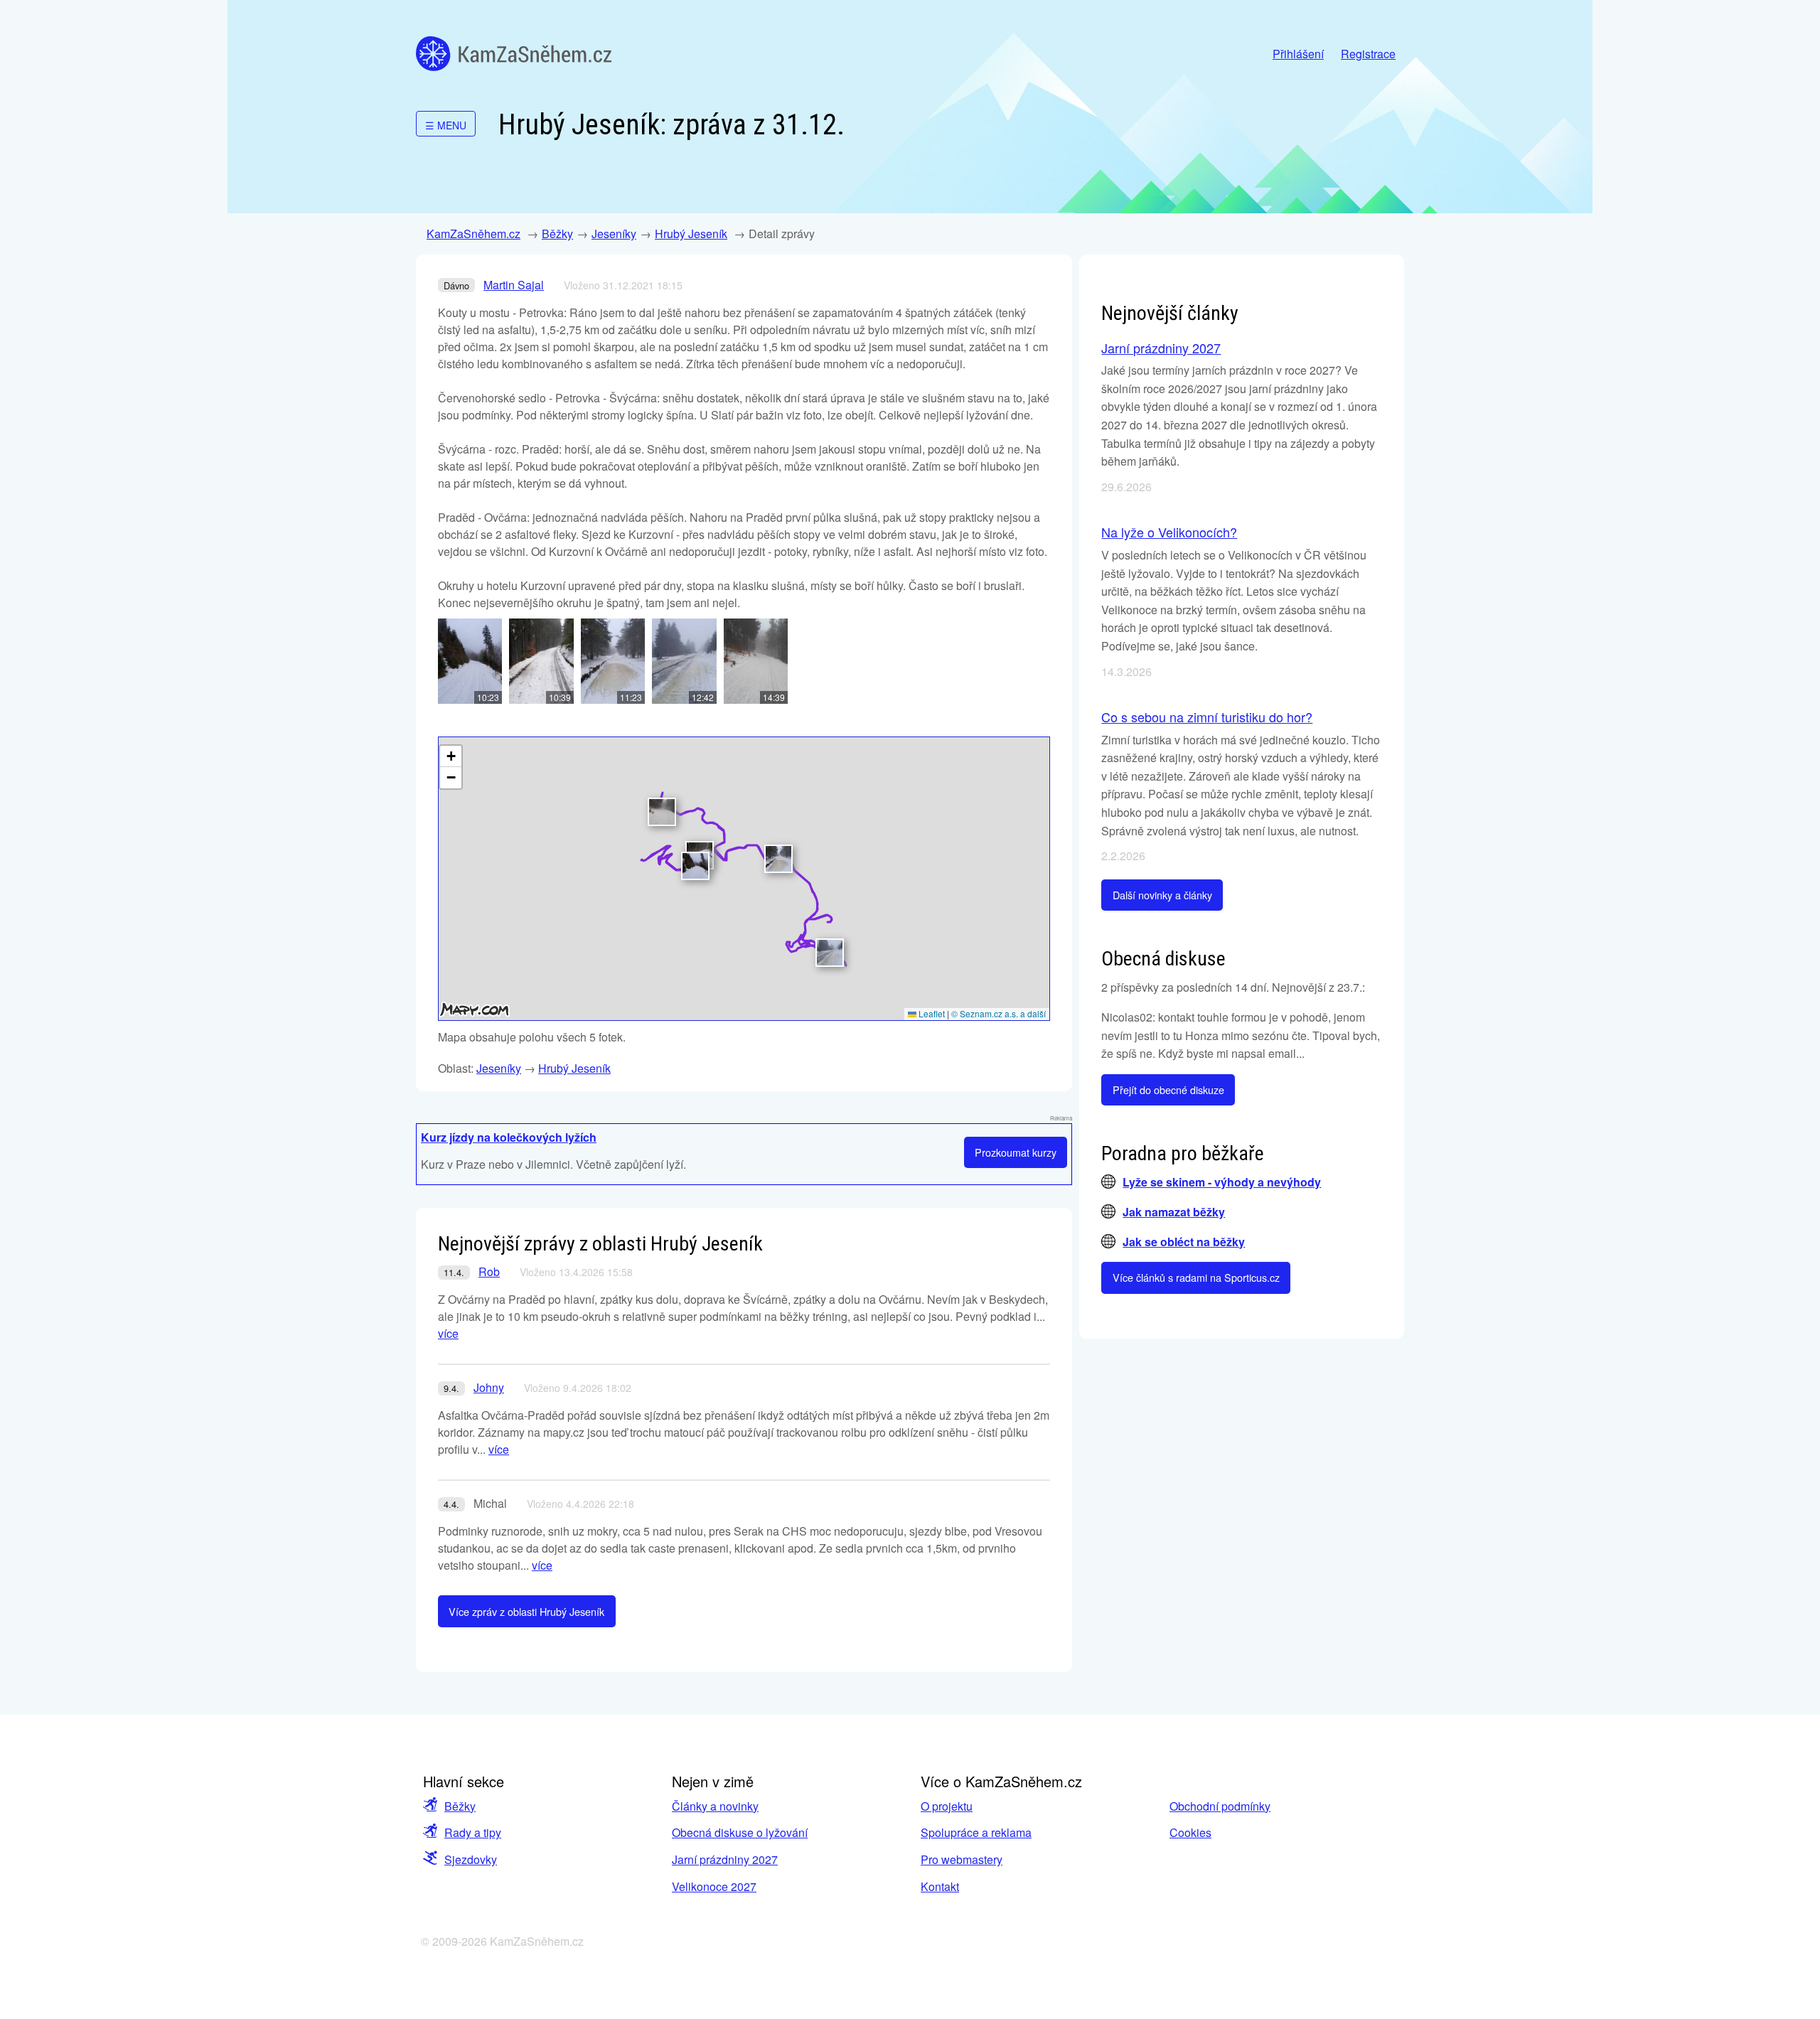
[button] (695, 866)
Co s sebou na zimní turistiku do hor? (1207, 717)
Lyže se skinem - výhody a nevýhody (1222, 1182)
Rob (489, 1271)
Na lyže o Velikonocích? (1169, 532)
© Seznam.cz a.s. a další (999, 1013)
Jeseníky (614, 234)
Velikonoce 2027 (714, 1886)
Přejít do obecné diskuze (1168, 1089)
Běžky (557, 234)
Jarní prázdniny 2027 (1161, 348)
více (448, 1333)
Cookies (1190, 1832)
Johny (489, 1387)
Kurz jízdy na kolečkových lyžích (509, 1137)
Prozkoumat (1016, 1152)
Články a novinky (715, 1806)
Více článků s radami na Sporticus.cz (1196, 1277)
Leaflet (931, 1013)
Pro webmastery (962, 1859)
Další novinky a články (1162, 895)
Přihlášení (1298, 54)
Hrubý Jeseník (691, 234)
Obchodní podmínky (1220, 1806)
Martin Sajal (514, 285)
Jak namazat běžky (1174, 1212)
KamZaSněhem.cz (514, 54)
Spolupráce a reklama (976, 1832)
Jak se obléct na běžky (1184, 1242)
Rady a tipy (473, 1832)
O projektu (947, 1806)
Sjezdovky (471, 1859)
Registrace (1368, 54)
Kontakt (940, 1886)
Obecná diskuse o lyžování (740, 1832)
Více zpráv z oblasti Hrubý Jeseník (526, 1611)
